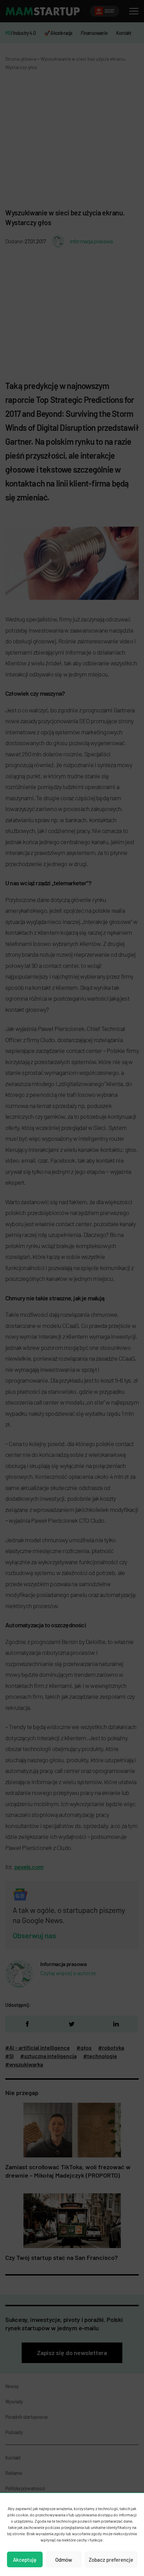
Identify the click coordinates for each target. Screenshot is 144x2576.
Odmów (64, 2560)
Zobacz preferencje (111, 2560)
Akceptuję (25, 2560)
